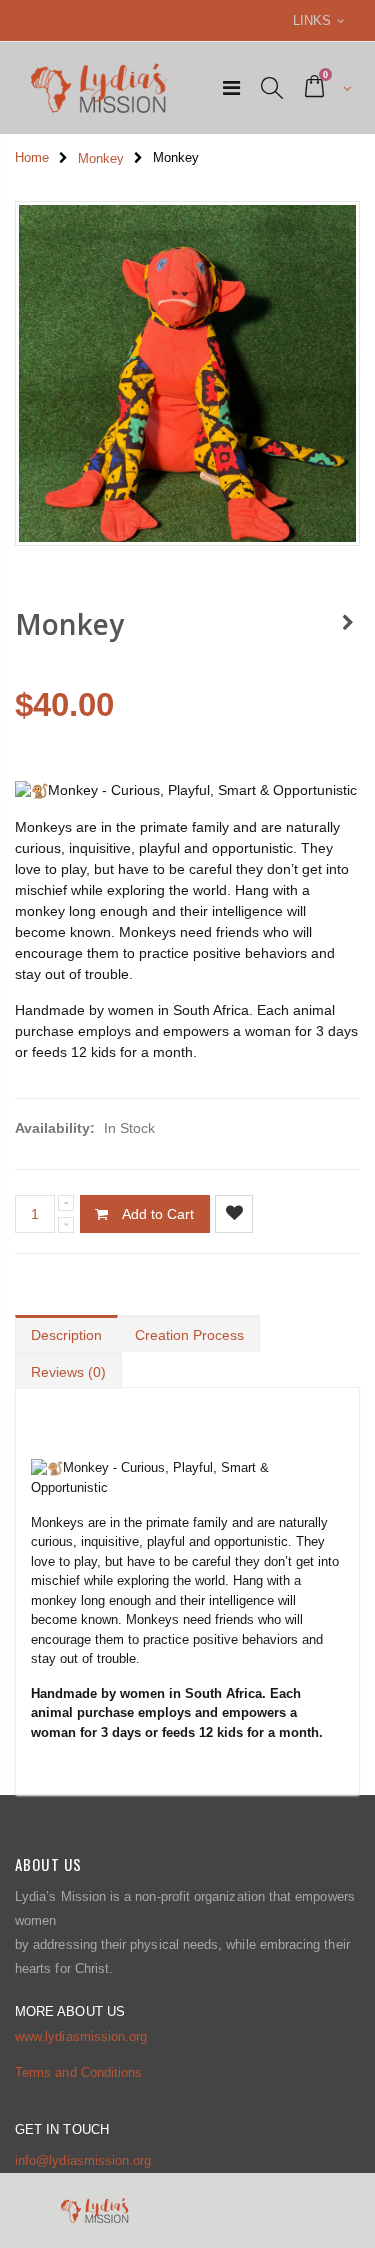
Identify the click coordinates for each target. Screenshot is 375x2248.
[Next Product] (348, 624)
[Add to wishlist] (234, 1214)
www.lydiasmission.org (81, 2036)
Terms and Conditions (78, 2072)
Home (32, 157)
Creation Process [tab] (189, 1335)
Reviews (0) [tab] (68, 1372)
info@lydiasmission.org (83, 2160)
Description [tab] (66, 1335)
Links (312, 20)
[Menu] (231, 88)
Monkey (101, 158)
